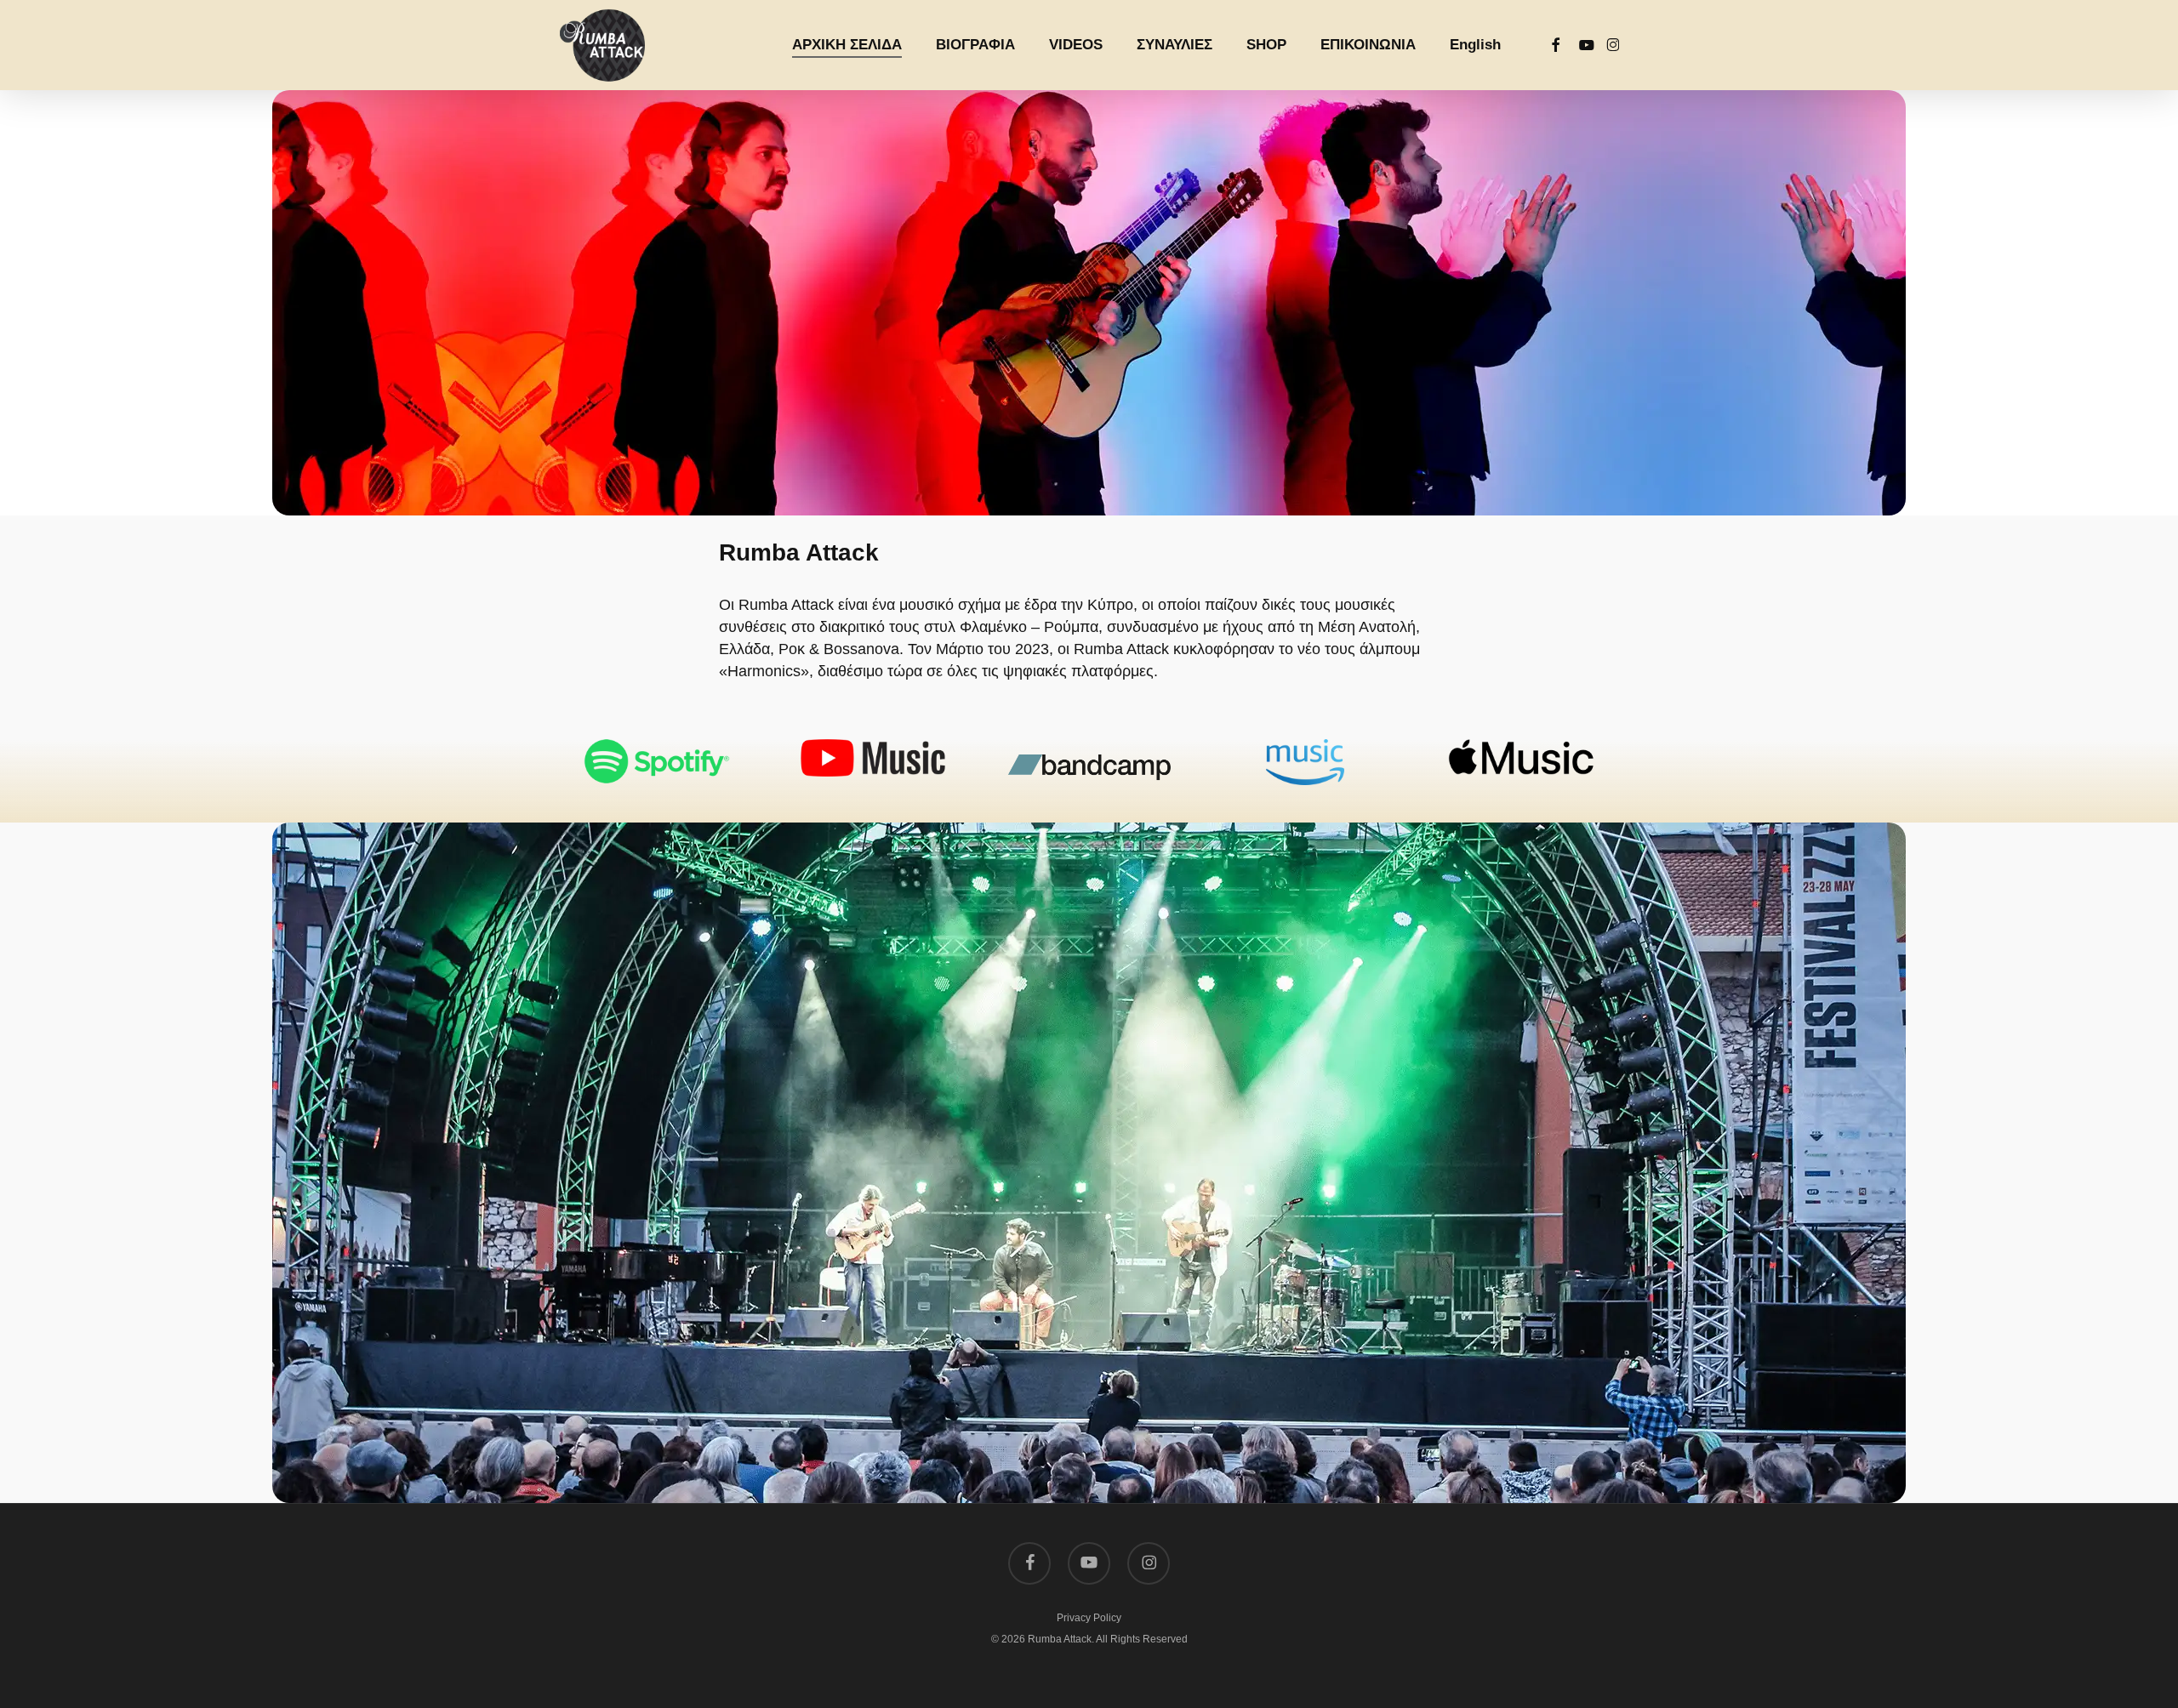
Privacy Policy (1089, 1618)
